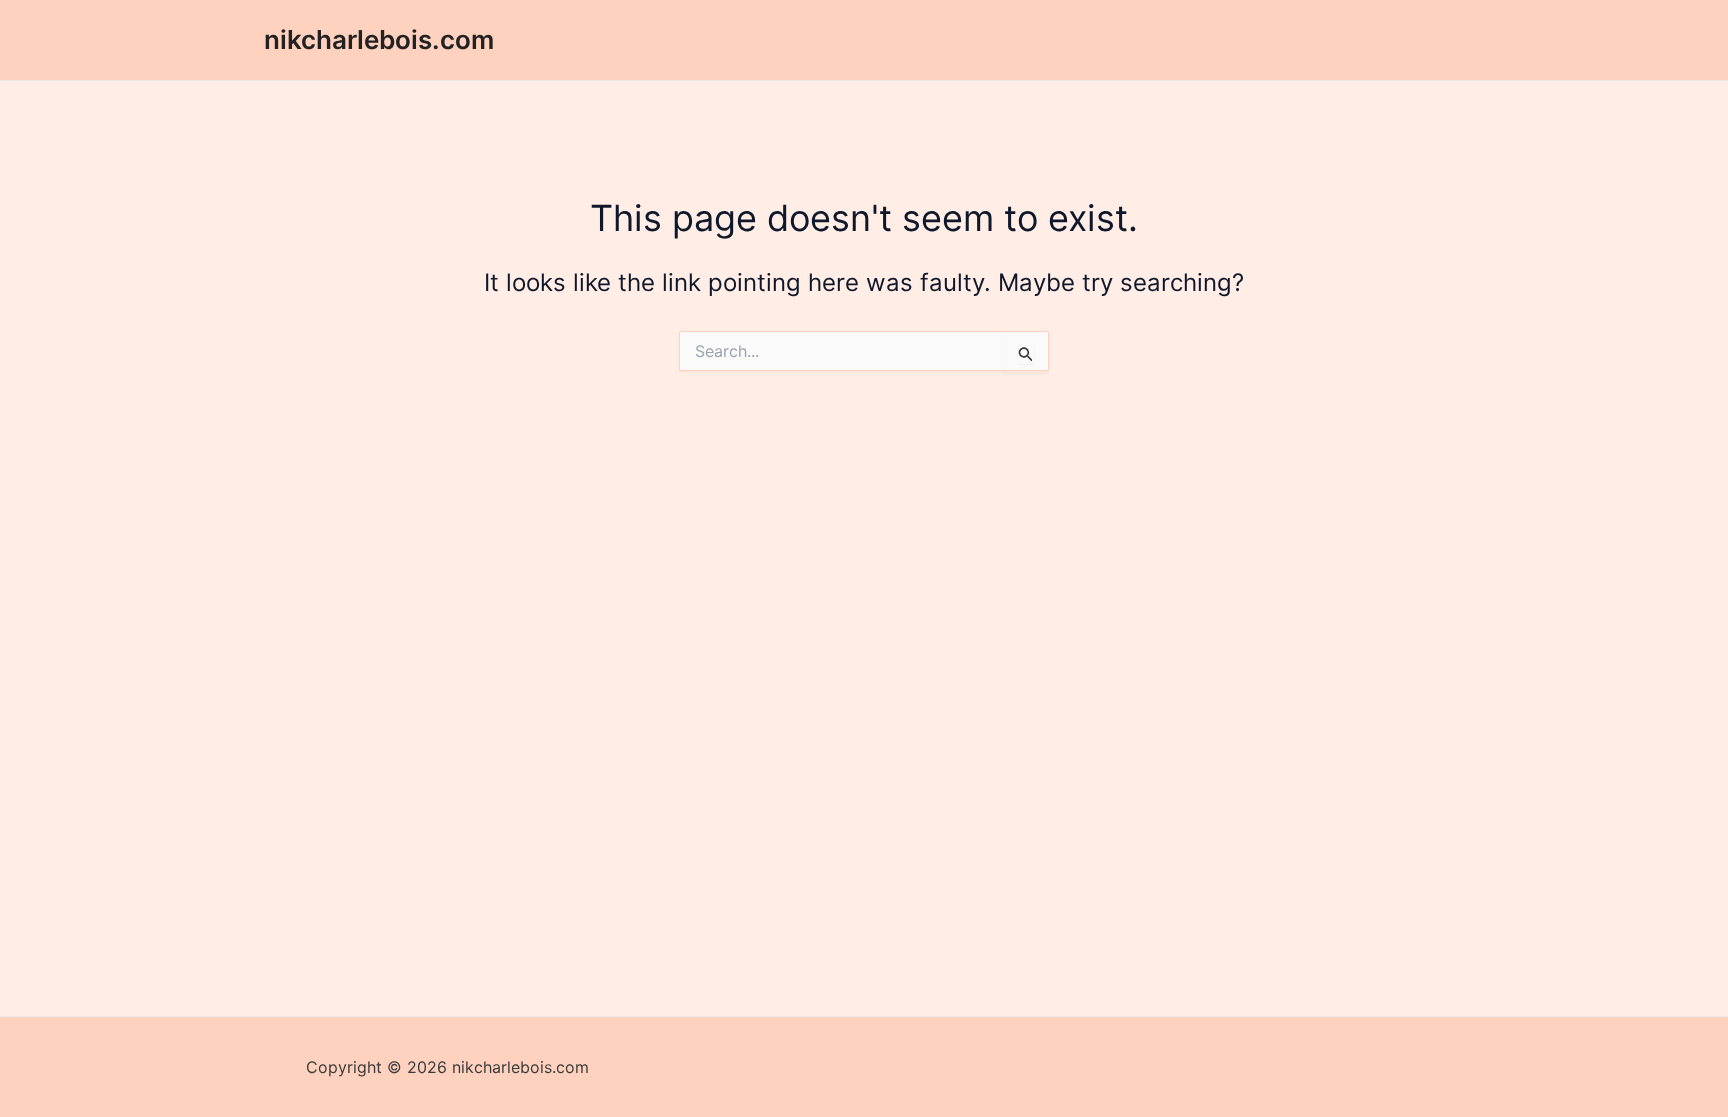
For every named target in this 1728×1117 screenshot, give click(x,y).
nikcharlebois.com (379, 39)
